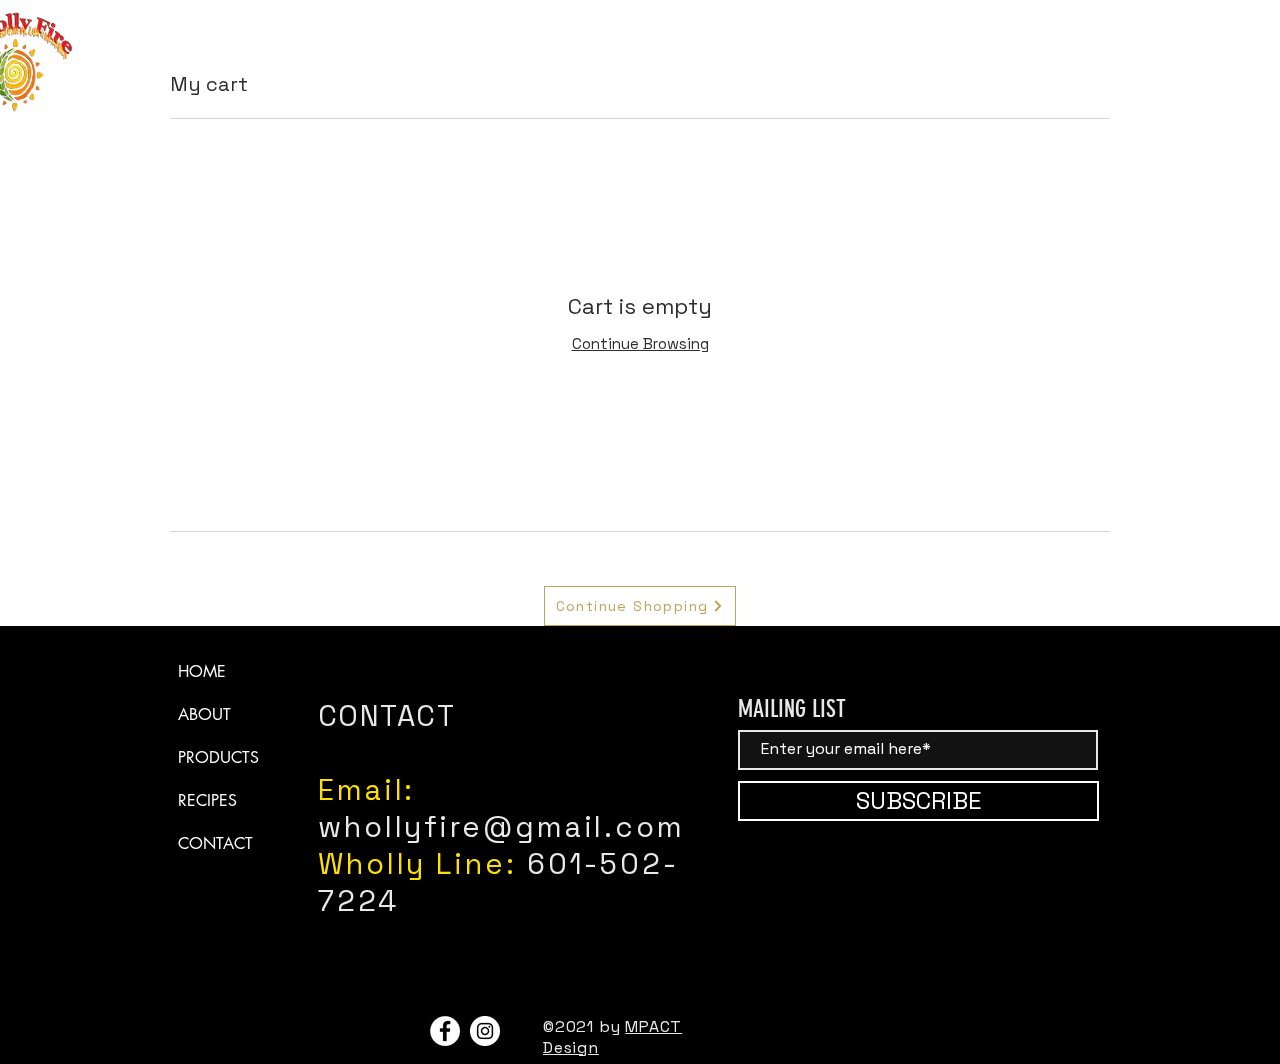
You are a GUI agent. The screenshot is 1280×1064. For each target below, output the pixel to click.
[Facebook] (445, 1031)
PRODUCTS (218, 757)
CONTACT (215, 843)
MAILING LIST (792, 709)
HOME (202, 671)
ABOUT (204, 714)
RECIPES (207, 800)
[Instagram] (485, 1031)
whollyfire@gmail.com (501, 826)
